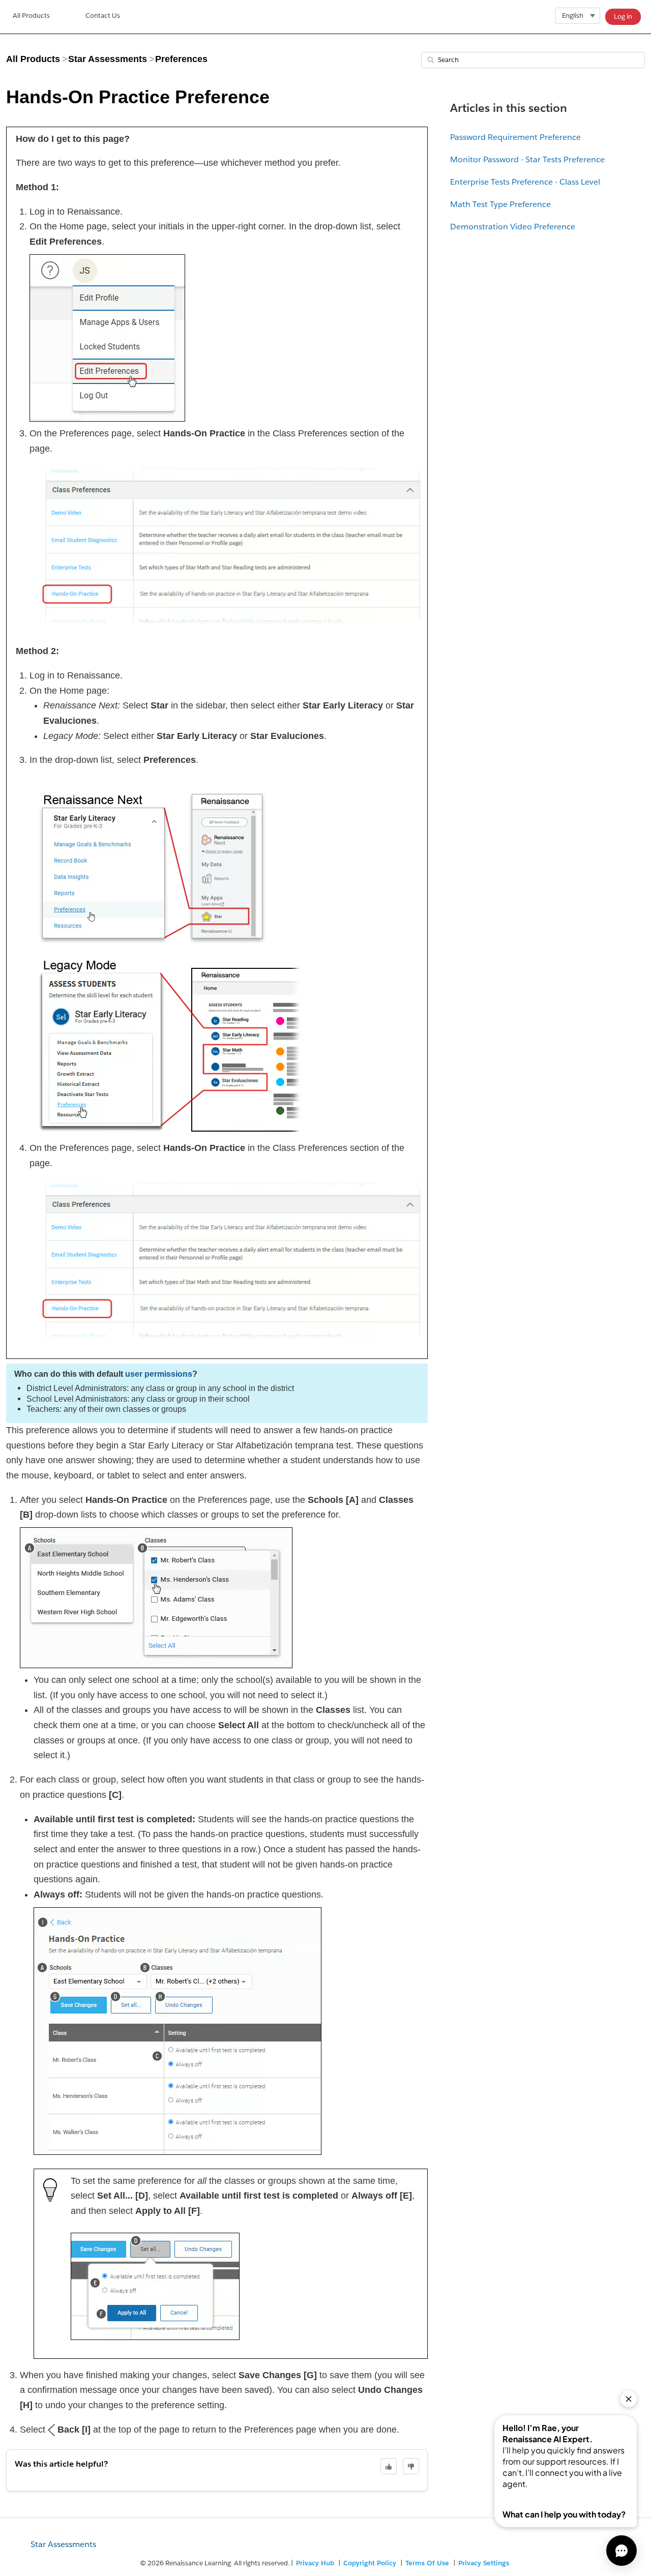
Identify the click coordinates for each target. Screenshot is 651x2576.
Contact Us (103, 16)
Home (31, 17)
